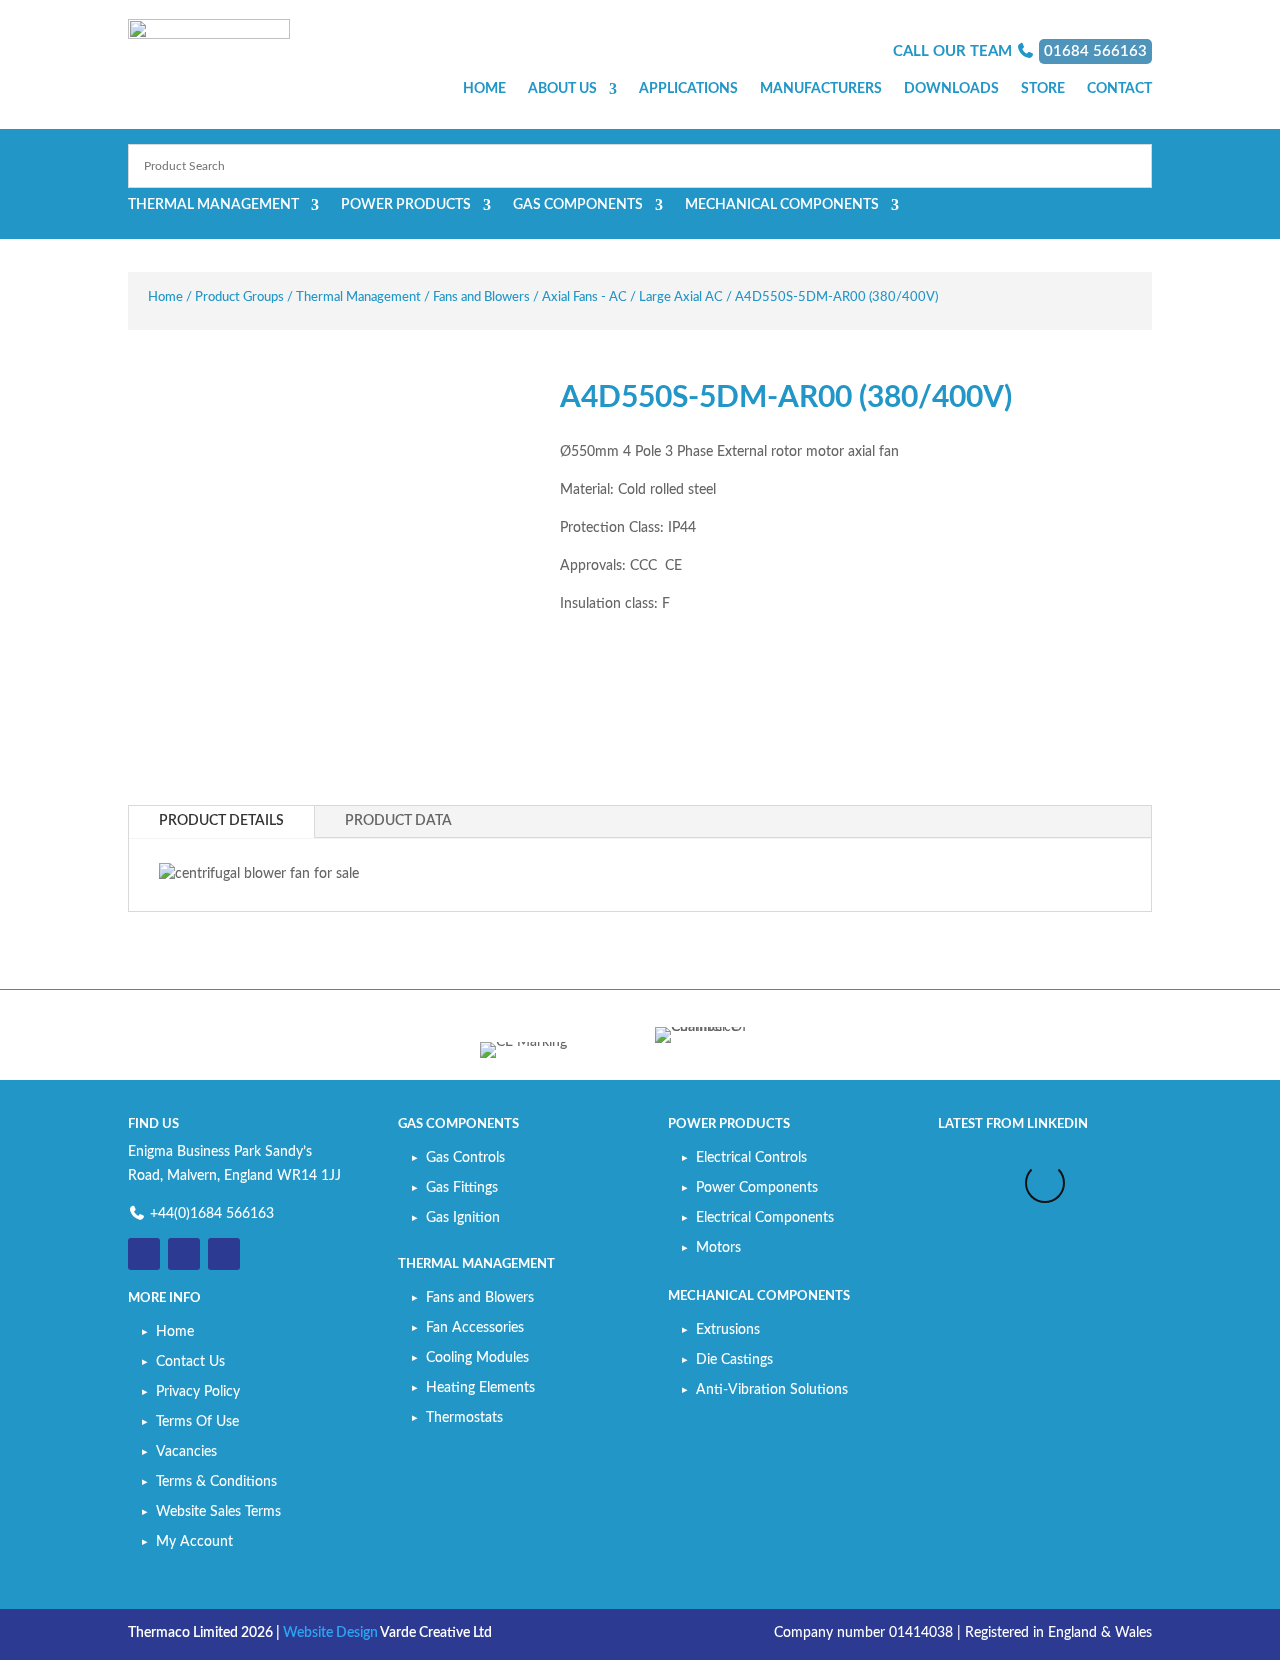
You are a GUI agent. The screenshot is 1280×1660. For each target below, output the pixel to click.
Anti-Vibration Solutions (772, 1390)
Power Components (757, 1188)
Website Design (330, 1633)
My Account (194, 1542)
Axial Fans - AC (584, 297)
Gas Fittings (462, 1188)
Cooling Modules (477, 1358)
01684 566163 (1095, 51)
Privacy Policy (198, 1392)
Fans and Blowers (481, 297)
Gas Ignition (463, 1218)
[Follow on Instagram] (224, 1254)
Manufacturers (821, 89)
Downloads (951, 89)
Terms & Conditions (216, 1482)
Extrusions (728, 1330)
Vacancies (186, 1452)
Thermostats (464, 1418)
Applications (688, 89)
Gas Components (578, 205)
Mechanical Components (782, 205)
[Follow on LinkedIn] (184, 1254)
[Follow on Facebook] (144, 1254)
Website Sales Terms (218, 1512)
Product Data (398, 821)
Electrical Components (765, 1218)
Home (484, 89)
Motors (718, 1248)
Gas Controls (465, 1158)
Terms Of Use (197, 1422)
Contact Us (190, 1362)
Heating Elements (480, 1388)
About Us (562, 89)
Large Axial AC (681, 297)
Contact (1119, 89)
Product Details (221, 821)
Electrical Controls (751, 1158)
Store (1043, 89)
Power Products (406, 205)
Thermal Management (213, 205)
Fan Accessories (475, 1328)
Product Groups (239, 297)
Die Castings (734, 1360)
